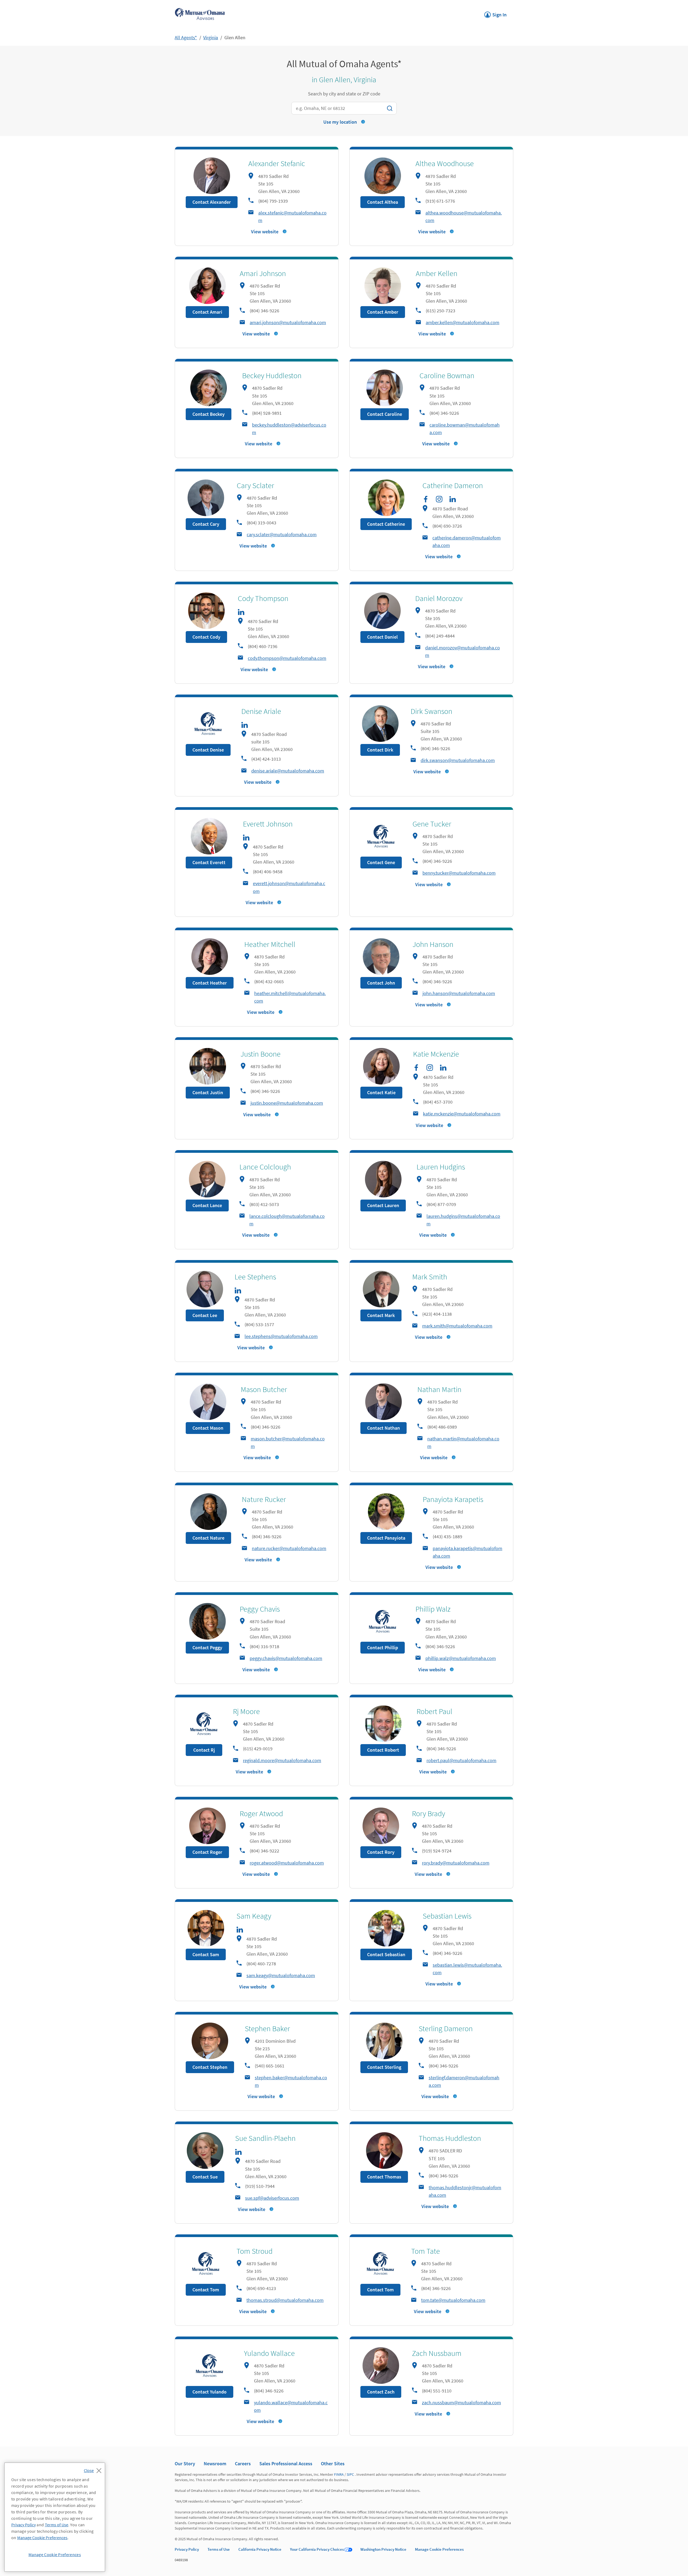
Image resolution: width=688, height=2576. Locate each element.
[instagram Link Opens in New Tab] (439, 499)
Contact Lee (205, 1315)
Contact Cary (206, 524)
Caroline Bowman (447, 375)
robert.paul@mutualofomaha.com (461, 1760)
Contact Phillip (383, 1647)
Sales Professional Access (286, 2464)
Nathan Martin (439, 1389)
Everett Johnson (268, 824)
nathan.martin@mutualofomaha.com (463, 1442)
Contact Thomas (384, 2177)
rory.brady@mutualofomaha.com (456, 1863)
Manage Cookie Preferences (439, 2549)
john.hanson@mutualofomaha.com (459, 993)
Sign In (495, 13)
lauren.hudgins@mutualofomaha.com (463, 1220)
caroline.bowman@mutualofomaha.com (465, 429)
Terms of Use (219, 2549)
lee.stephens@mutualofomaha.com (281, 1336)
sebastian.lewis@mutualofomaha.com (467, 1969)
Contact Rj (204, 1750)
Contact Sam (206, 1954)
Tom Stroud (255, 2251)
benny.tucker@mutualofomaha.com (459, 873)
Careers (243, 2464)
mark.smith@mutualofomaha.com (457, 1326)
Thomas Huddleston (450, 2138)
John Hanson (433, 944)
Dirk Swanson (431, 711)
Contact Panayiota (386, 1538)
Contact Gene (381, 862)
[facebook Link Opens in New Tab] (426, 499)
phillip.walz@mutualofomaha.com (461, 1658)
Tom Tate (426, 2251)
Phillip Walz (433, 1609)
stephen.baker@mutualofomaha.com (291, 2081)
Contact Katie (381, 1092)
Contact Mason (208, 1428)
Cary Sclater (255, 485)
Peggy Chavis (260, 1609)
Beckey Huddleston (272, 375)
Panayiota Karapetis (453, 1499)
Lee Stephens (255, 1277)
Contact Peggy (207, 1647)
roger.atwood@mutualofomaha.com (287, 1863)
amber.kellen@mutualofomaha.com (463, 322)
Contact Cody (206, 637)
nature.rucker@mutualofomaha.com (289, 1548)
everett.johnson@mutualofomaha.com (289, 887)
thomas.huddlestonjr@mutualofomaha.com (465, 2191)
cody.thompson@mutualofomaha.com (287, 658)
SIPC (350, 2474)
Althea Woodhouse (445, 163)
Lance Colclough (265, 1167)
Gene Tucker (432, 824)
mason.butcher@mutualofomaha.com (288, 1442)
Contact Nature (208, 1538)
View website (265, 232)
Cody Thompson (263, 598)
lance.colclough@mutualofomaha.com (287, 1220)
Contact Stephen (210, 2067)
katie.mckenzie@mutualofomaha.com (462, 1114)
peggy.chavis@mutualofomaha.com (286, 1658)
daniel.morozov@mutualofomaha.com (463, 651)
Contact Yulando (209, 2392)
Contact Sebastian (386, 1954)
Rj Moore (246, 1711)
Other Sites (333, 2464)
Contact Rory (381, 1852)
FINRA (339, 2474)
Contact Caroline (385, 414)
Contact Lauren (383, 1205)
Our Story (185, 2464)
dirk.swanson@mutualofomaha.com (458, 760)
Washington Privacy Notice (383, 2549)
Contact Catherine (386, 524)
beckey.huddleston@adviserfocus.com (289, 429)
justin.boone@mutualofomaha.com (287, 1103)
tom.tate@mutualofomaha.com (453, 2300)
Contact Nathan (384, 1428)
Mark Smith (430, 1277)
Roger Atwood (261, 1813)
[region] (55, 2517)
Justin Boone (261, 1054)
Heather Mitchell (270, 944)
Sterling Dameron (446, 2028)
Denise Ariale (261, 711)
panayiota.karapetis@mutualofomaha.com (467, 1552)
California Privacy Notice (260, 2549)
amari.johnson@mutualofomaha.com (288, 322)
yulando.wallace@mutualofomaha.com (291, 2406)
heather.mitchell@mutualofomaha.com (290, 997)
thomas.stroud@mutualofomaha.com (285, 2300)
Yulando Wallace (269, 2353)
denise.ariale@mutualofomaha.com (288, 771)
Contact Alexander (212, 202)
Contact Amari (207, 312)
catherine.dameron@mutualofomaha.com (467, 541)
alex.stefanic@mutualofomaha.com (292, 217)
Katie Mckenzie (436, 1054)
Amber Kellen (437, 273)
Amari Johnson (263, 273)
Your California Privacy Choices (317, 2549)
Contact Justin (208, 1092)
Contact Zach (381, 2392)
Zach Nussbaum (437, 2353)
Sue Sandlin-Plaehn (265, 2138)
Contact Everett (209, 862)
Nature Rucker (264, 1499)
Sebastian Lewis (447, 1916)
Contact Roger (207, 1852)
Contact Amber (383, 312)
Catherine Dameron (453, 485)
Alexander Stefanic (277, 163)
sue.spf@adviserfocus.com (272, 2198)
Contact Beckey (209, 414)
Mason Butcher (264, 1389)
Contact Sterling (384, 2067)
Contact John (381, 983)
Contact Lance (207, 1205)
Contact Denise (208, 750)
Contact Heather (210, 983)
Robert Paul (434, 1711)
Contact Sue (205, 2177)
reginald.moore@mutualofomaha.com (282, 1760)
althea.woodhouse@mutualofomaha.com (464, 217)
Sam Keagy (254, 1916)
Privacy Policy (187, 2549)
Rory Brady (429, 1813)
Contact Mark (381, 1315)
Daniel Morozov (439, 598)
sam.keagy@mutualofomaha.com (281, 1975)
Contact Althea (383, 202)
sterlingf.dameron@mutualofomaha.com (464, 2081)
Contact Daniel (382, 637)
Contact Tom (206, 2290)
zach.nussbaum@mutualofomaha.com (461, 2403)
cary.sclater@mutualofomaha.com (282, 534)
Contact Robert (383, 1750)
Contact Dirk (380, 750)
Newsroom (215, 2464)
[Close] (94, 2469)
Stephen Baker (267, 2028)
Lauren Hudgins (441, 1167)
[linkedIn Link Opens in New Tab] (453, 499)
